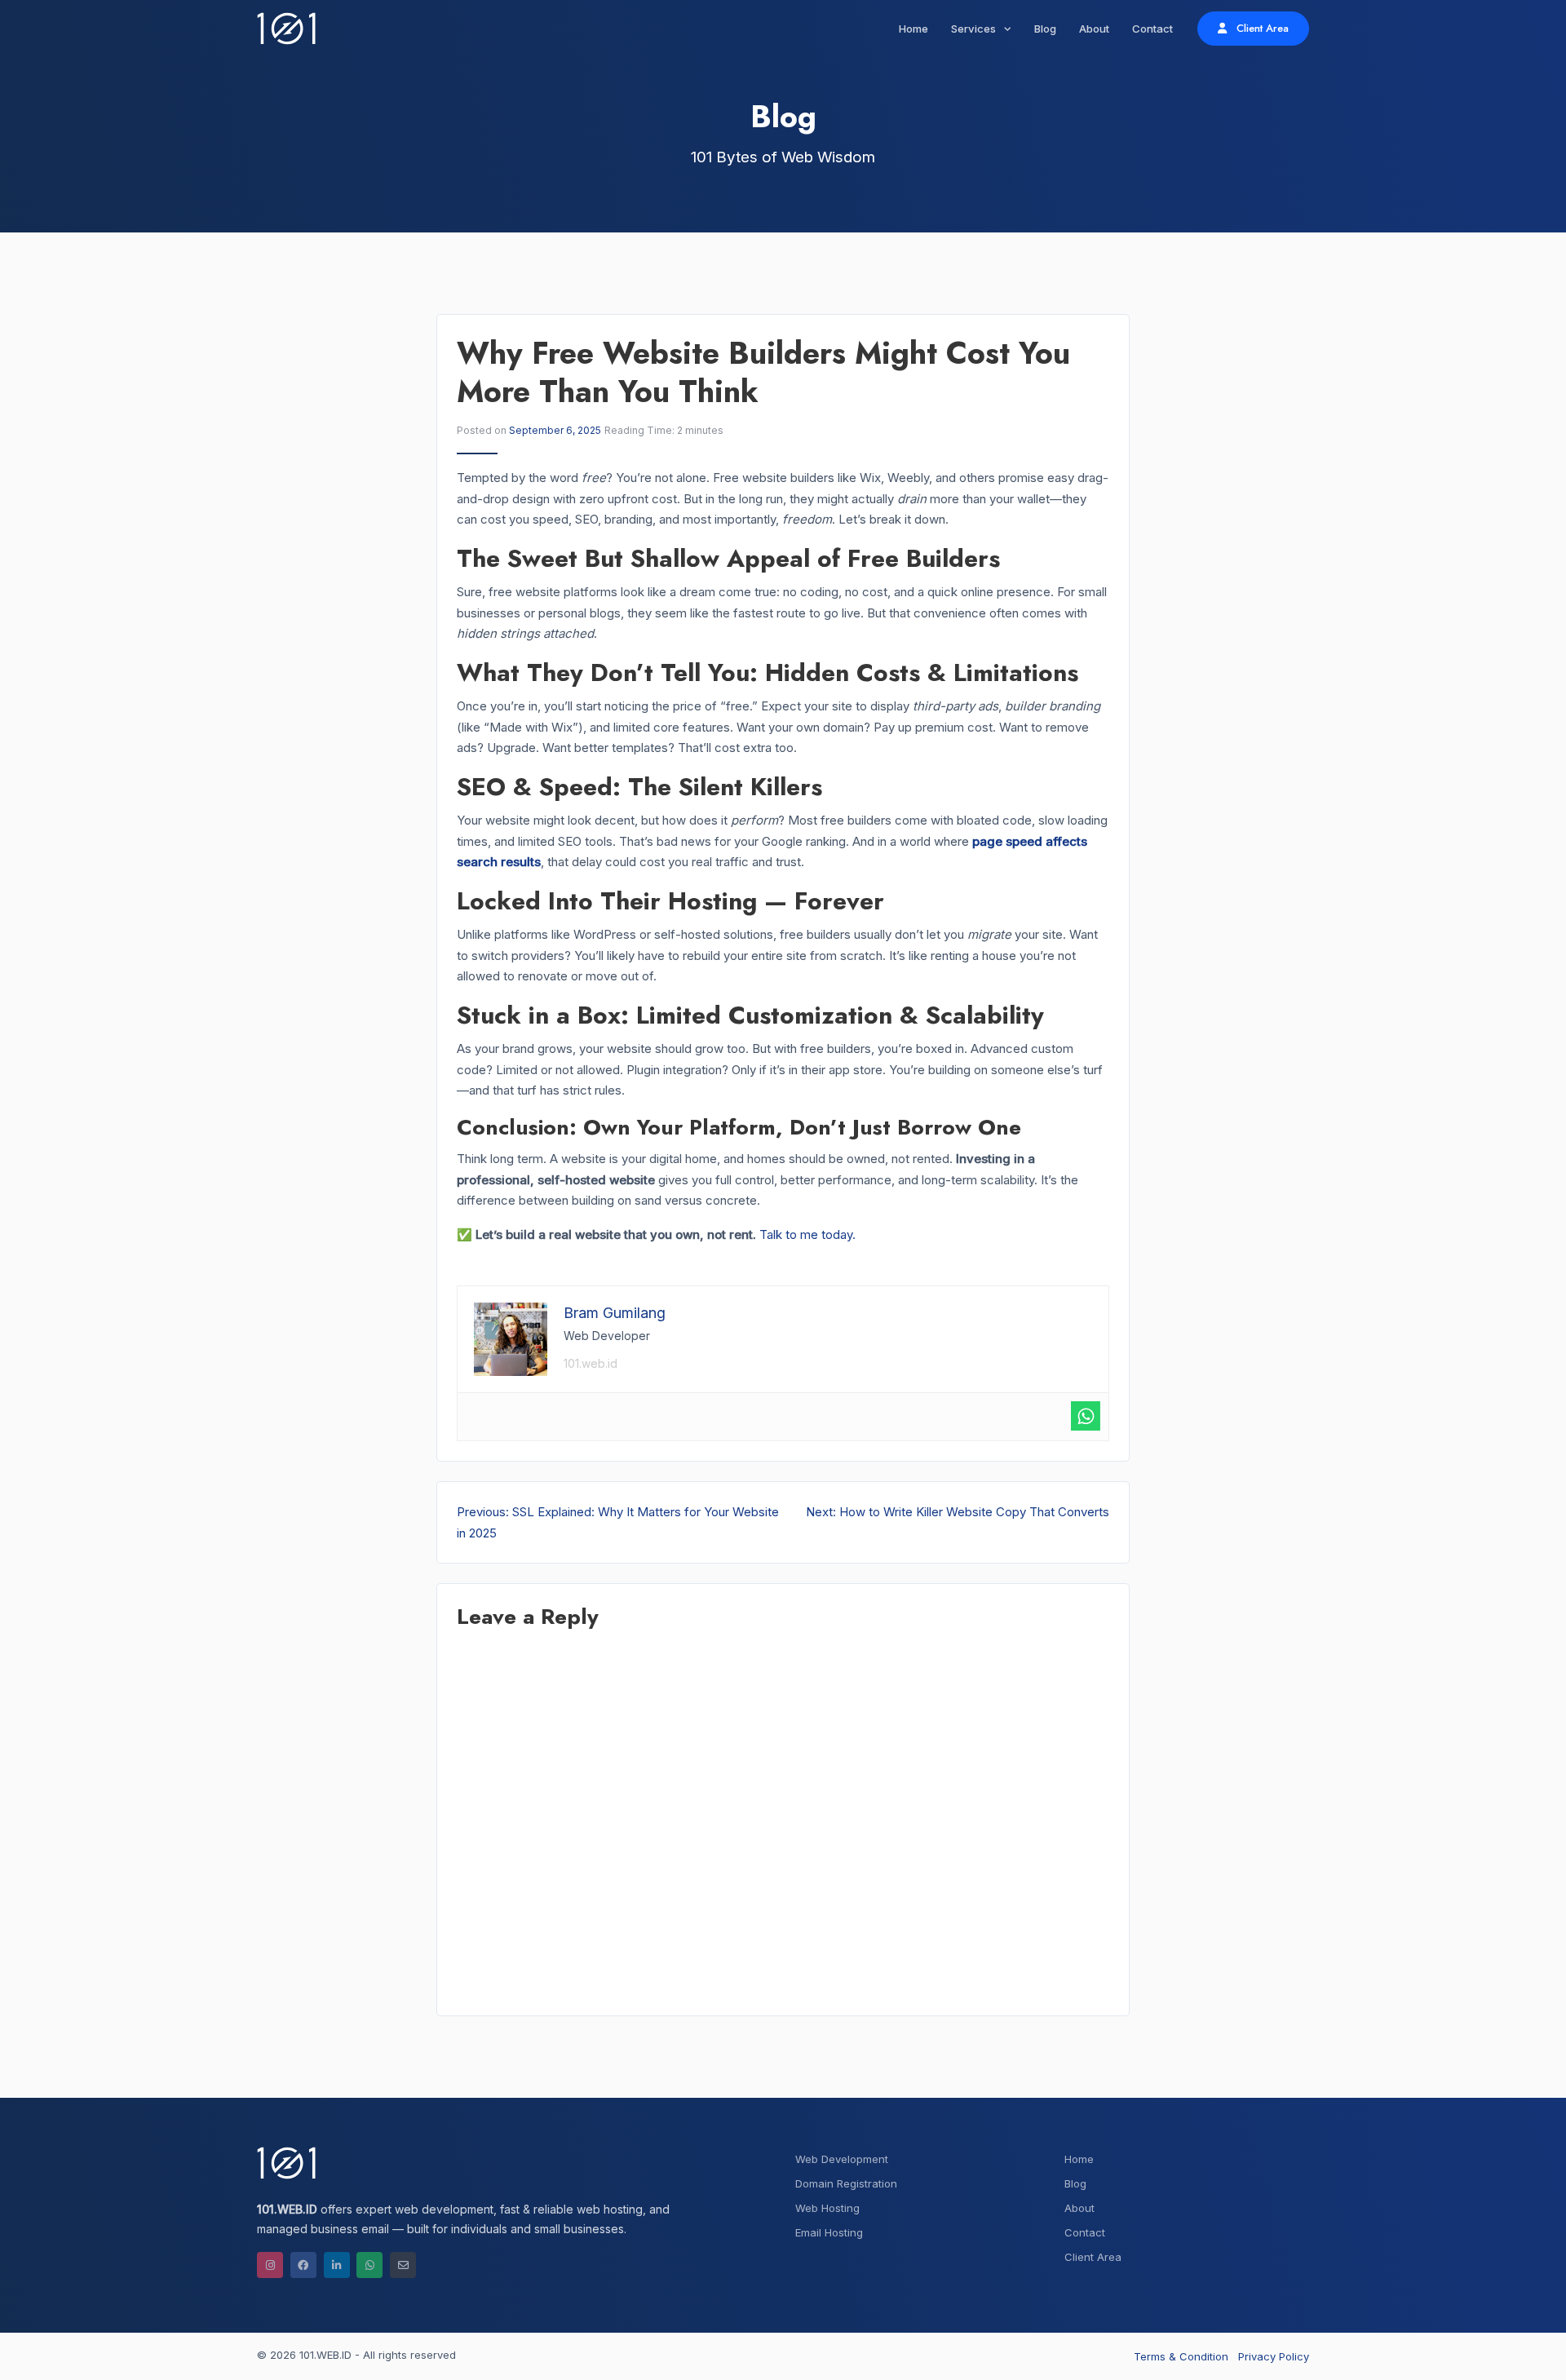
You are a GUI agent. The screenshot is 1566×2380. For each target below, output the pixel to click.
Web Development (842, 2159)
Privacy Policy (1274, 2356)
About (1094, 29)
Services (975, 29)
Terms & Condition (1181, 2356)
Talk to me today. (807, 1234)
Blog (1045, 29)
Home (913, 29)
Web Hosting (827, 2208)
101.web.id (591, 1363)
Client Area (1261, 28)
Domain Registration (846, 2183)
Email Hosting (829, 2232)
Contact (1152, 29)
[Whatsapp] (1086, 1416)
